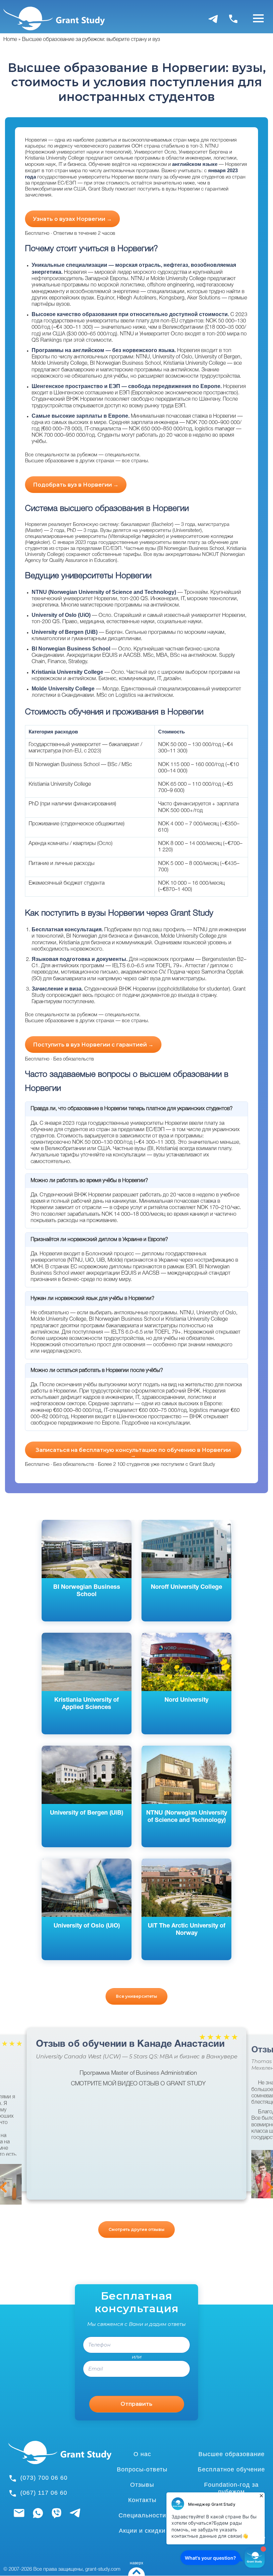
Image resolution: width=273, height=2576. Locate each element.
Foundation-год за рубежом (231, 2488)
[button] (261, 2174)
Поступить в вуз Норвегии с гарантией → (93, 1045)
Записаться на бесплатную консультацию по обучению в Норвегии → (133, 1453)
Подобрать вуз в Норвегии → (76, 485)
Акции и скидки (142, 2531)
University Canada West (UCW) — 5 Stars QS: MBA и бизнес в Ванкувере (137, 2057)
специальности (122, 455)
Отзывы (142, 2485)
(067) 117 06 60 (44, 2493)
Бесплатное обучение (231, 2469)
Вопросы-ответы (142, 2469)
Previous (3, 2187)
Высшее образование (232, 2454)
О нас (142, 2454)
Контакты (142, 2500)
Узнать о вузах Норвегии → (72, 219)
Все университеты (136, 1996)
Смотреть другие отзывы (136, 2229)
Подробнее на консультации (156, 1423)
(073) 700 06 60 (44, 2478)
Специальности (142, 2515)
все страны (135, 461)
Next (270, 2187)
